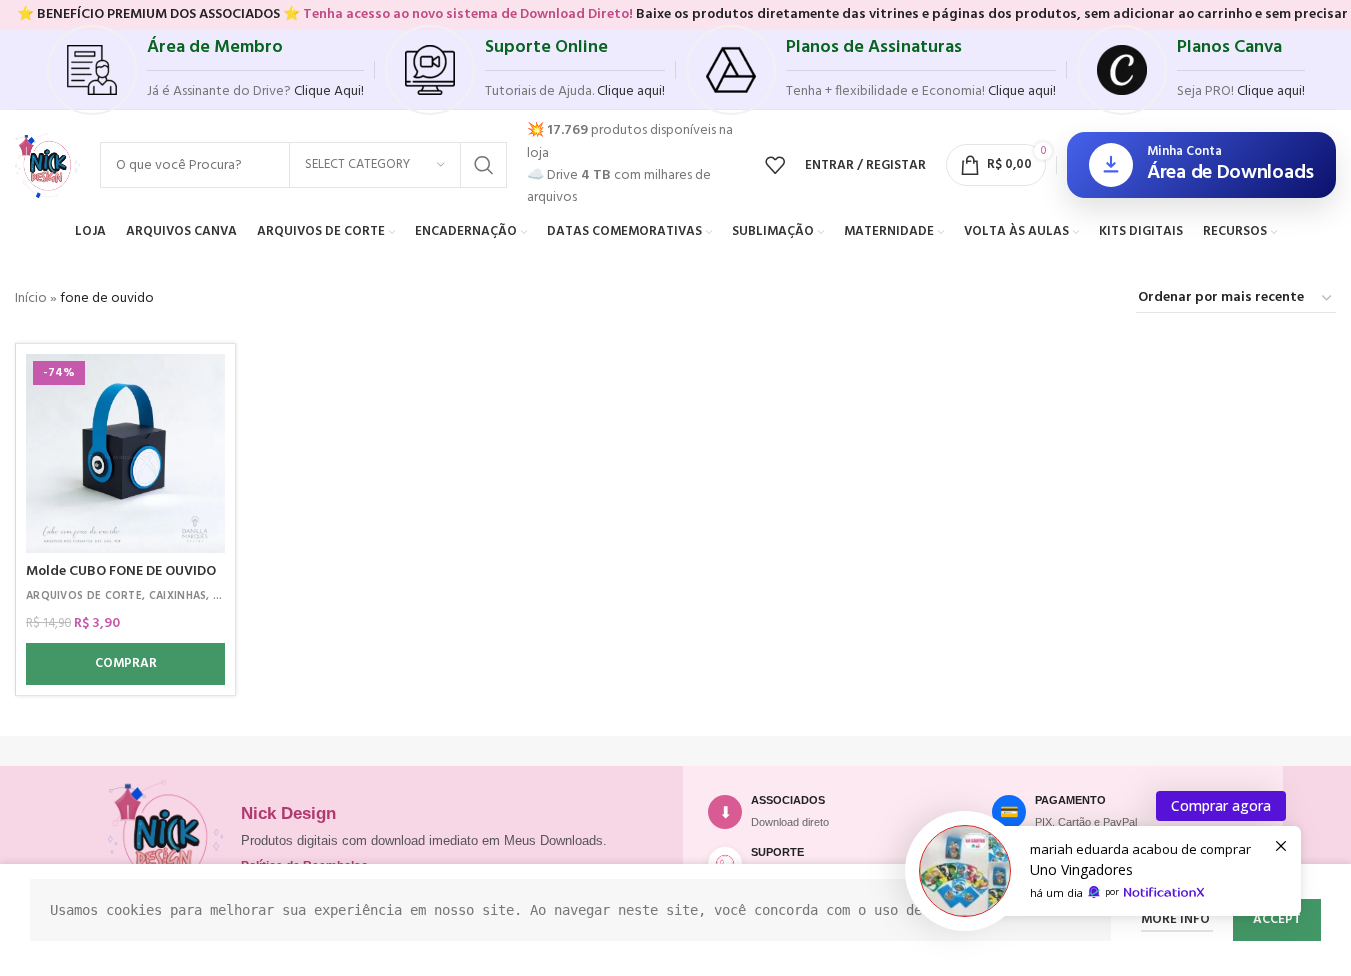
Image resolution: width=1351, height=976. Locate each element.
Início (31, 298)
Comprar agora (1221, 805)
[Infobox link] (205, 70)
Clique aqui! (1271, 91)
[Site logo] (47, 165)
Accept (1277, 919)
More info (1177, 919)
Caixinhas (178, 596)
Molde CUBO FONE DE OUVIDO (121, 571)
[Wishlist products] (775, 165)
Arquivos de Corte (84, 596)
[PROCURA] (484, 165)
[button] (125, 664)
